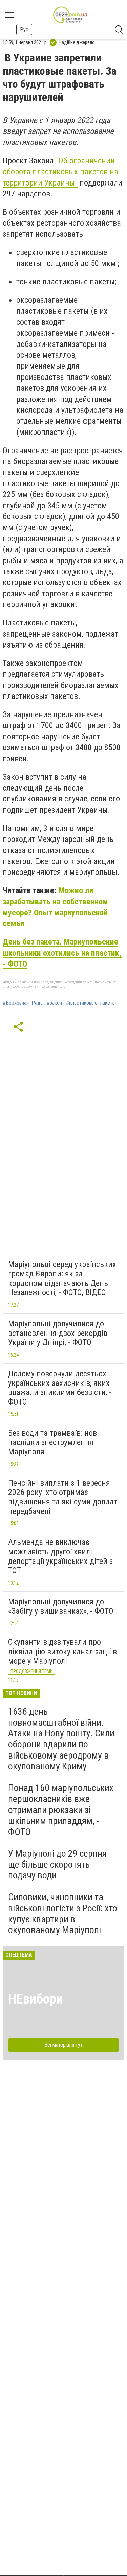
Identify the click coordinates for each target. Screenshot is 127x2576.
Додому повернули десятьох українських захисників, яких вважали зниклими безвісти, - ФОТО (60, 1388)
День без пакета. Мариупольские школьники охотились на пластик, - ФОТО (62, 953)
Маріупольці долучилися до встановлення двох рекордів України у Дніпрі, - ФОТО (58, 1333)
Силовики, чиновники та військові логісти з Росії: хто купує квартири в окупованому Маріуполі (63, 1913)
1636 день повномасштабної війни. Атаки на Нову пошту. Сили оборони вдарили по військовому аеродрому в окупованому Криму (61, 1739)
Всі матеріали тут (63, 2045)
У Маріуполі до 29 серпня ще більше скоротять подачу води (57, 1864)
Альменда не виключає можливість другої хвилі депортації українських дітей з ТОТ (60, 1556)
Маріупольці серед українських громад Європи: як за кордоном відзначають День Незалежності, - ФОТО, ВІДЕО (62, 1278)
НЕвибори (36, 1999)
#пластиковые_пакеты (91, 1003)
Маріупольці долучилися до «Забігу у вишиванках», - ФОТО (61, 1606)
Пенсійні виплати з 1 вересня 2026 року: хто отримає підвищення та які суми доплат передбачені (63, 1497)
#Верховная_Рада (23, 1003)
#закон (54, 1003)
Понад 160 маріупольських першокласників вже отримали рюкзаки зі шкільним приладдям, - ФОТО (61, 1810)
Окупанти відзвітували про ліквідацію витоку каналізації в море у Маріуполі (62, 1651)
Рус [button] (24, 29)
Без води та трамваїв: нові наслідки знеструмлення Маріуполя (54, 1442)
